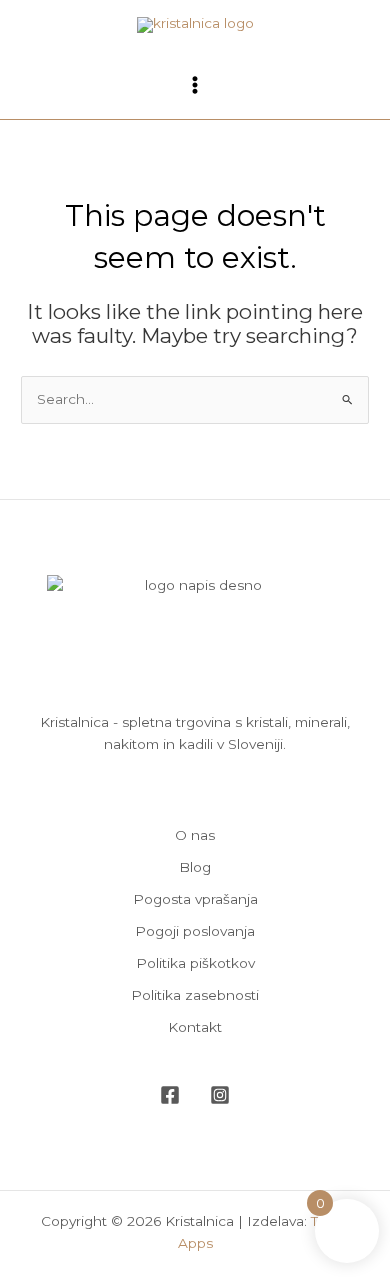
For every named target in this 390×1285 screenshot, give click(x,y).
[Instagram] (220, 1095)
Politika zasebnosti (195, 995)
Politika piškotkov (195, 963)
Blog (195, 867)
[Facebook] (170, 1095)
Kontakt (195, 1027)
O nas (195, 835)
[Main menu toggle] (194, 84)
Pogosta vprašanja (195, 899)
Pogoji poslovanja (195, 931)
